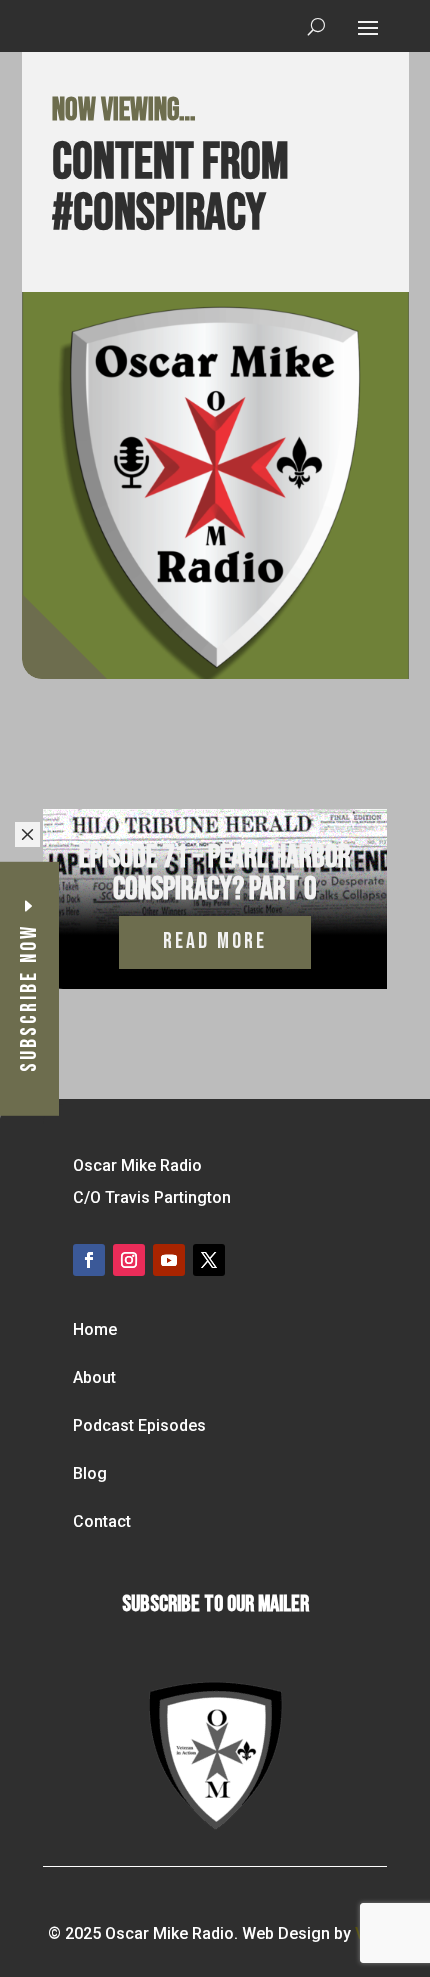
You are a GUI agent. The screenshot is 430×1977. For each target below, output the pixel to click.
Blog (90, 1473)
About (94, 1377)
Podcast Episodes (139, 1425)
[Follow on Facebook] (89, 1260)
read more (215, 941)
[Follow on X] (209, 1260)
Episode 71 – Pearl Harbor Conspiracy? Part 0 (215, 873)
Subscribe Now (29, 997)
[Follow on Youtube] (169, 1260)
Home (95, 1329)
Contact (102, 1521)
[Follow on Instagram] (129, 1260)
